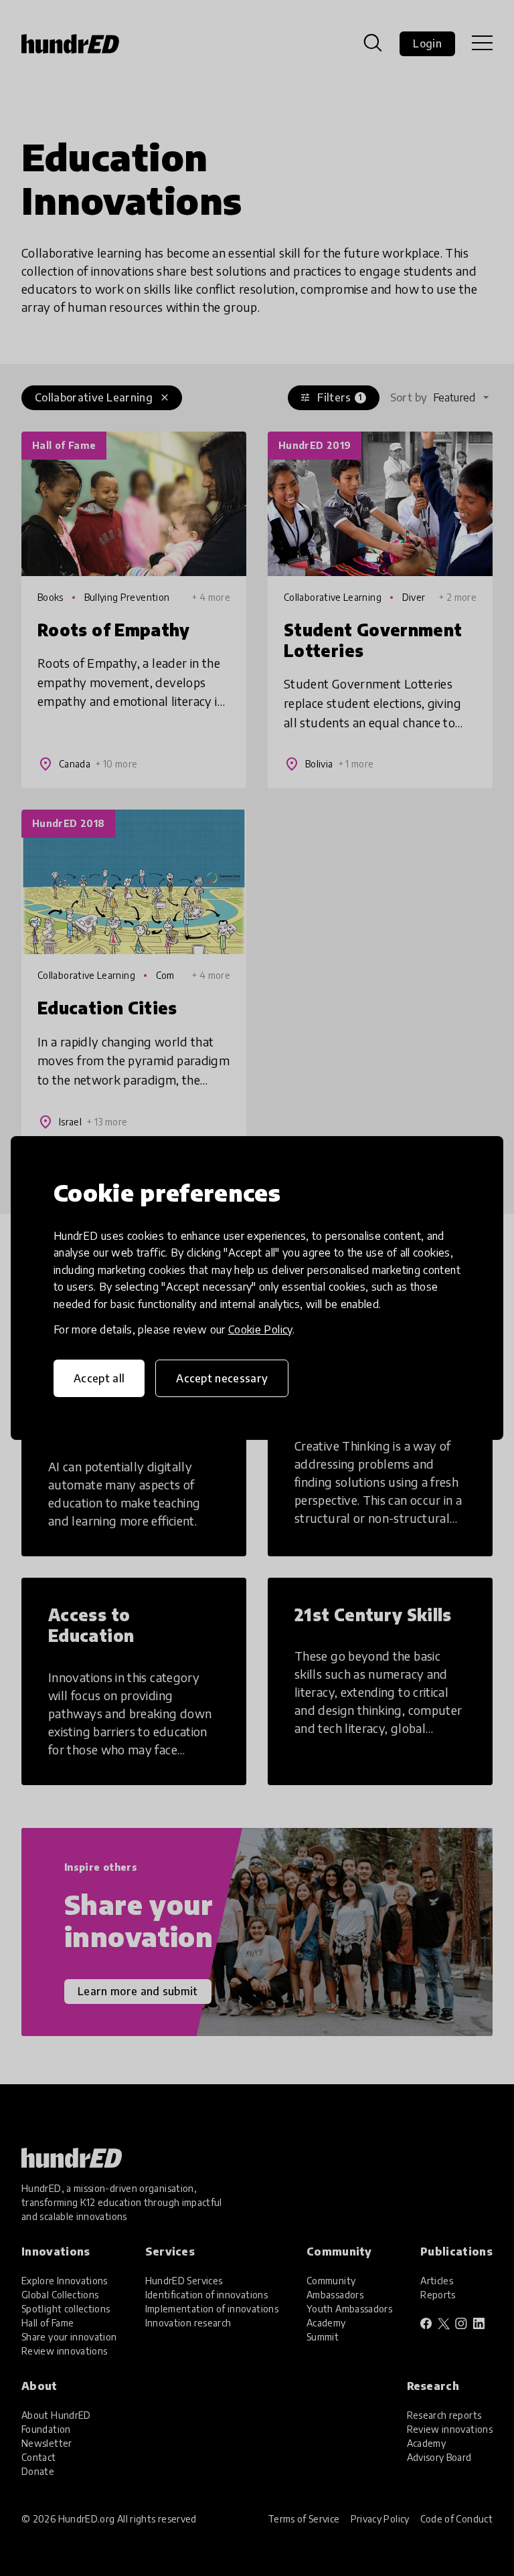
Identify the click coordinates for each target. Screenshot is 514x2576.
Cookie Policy (260, 1329)
